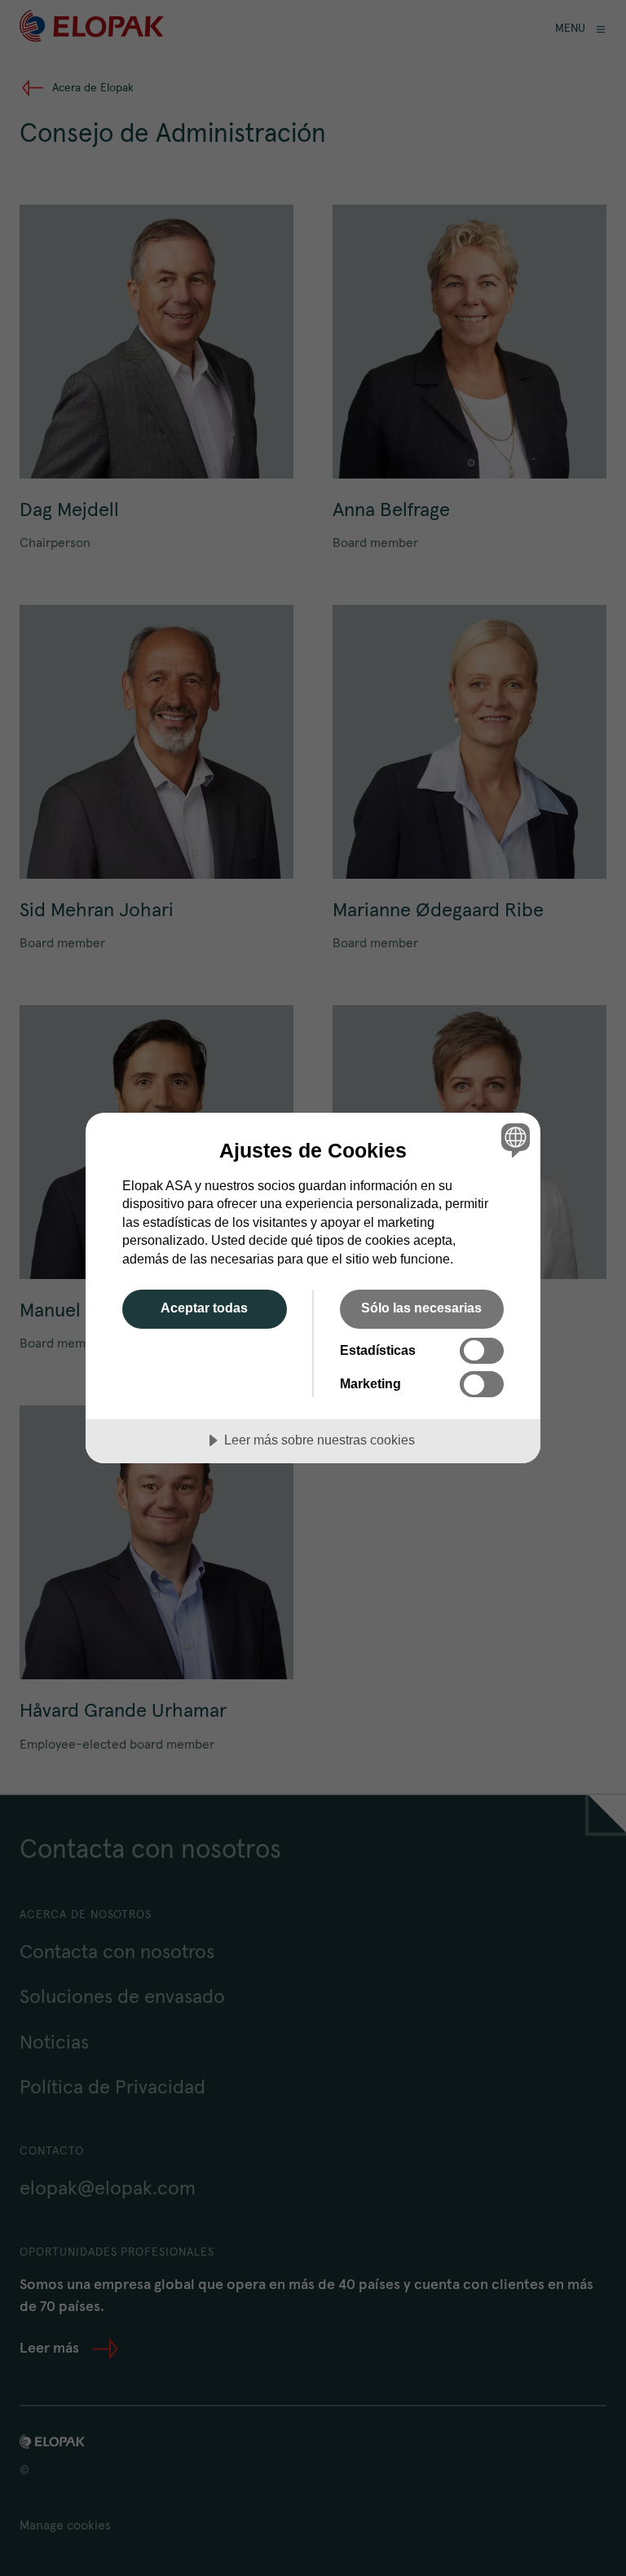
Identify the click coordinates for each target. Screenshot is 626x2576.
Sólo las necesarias (421, 1308)
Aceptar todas (204, 1308)
